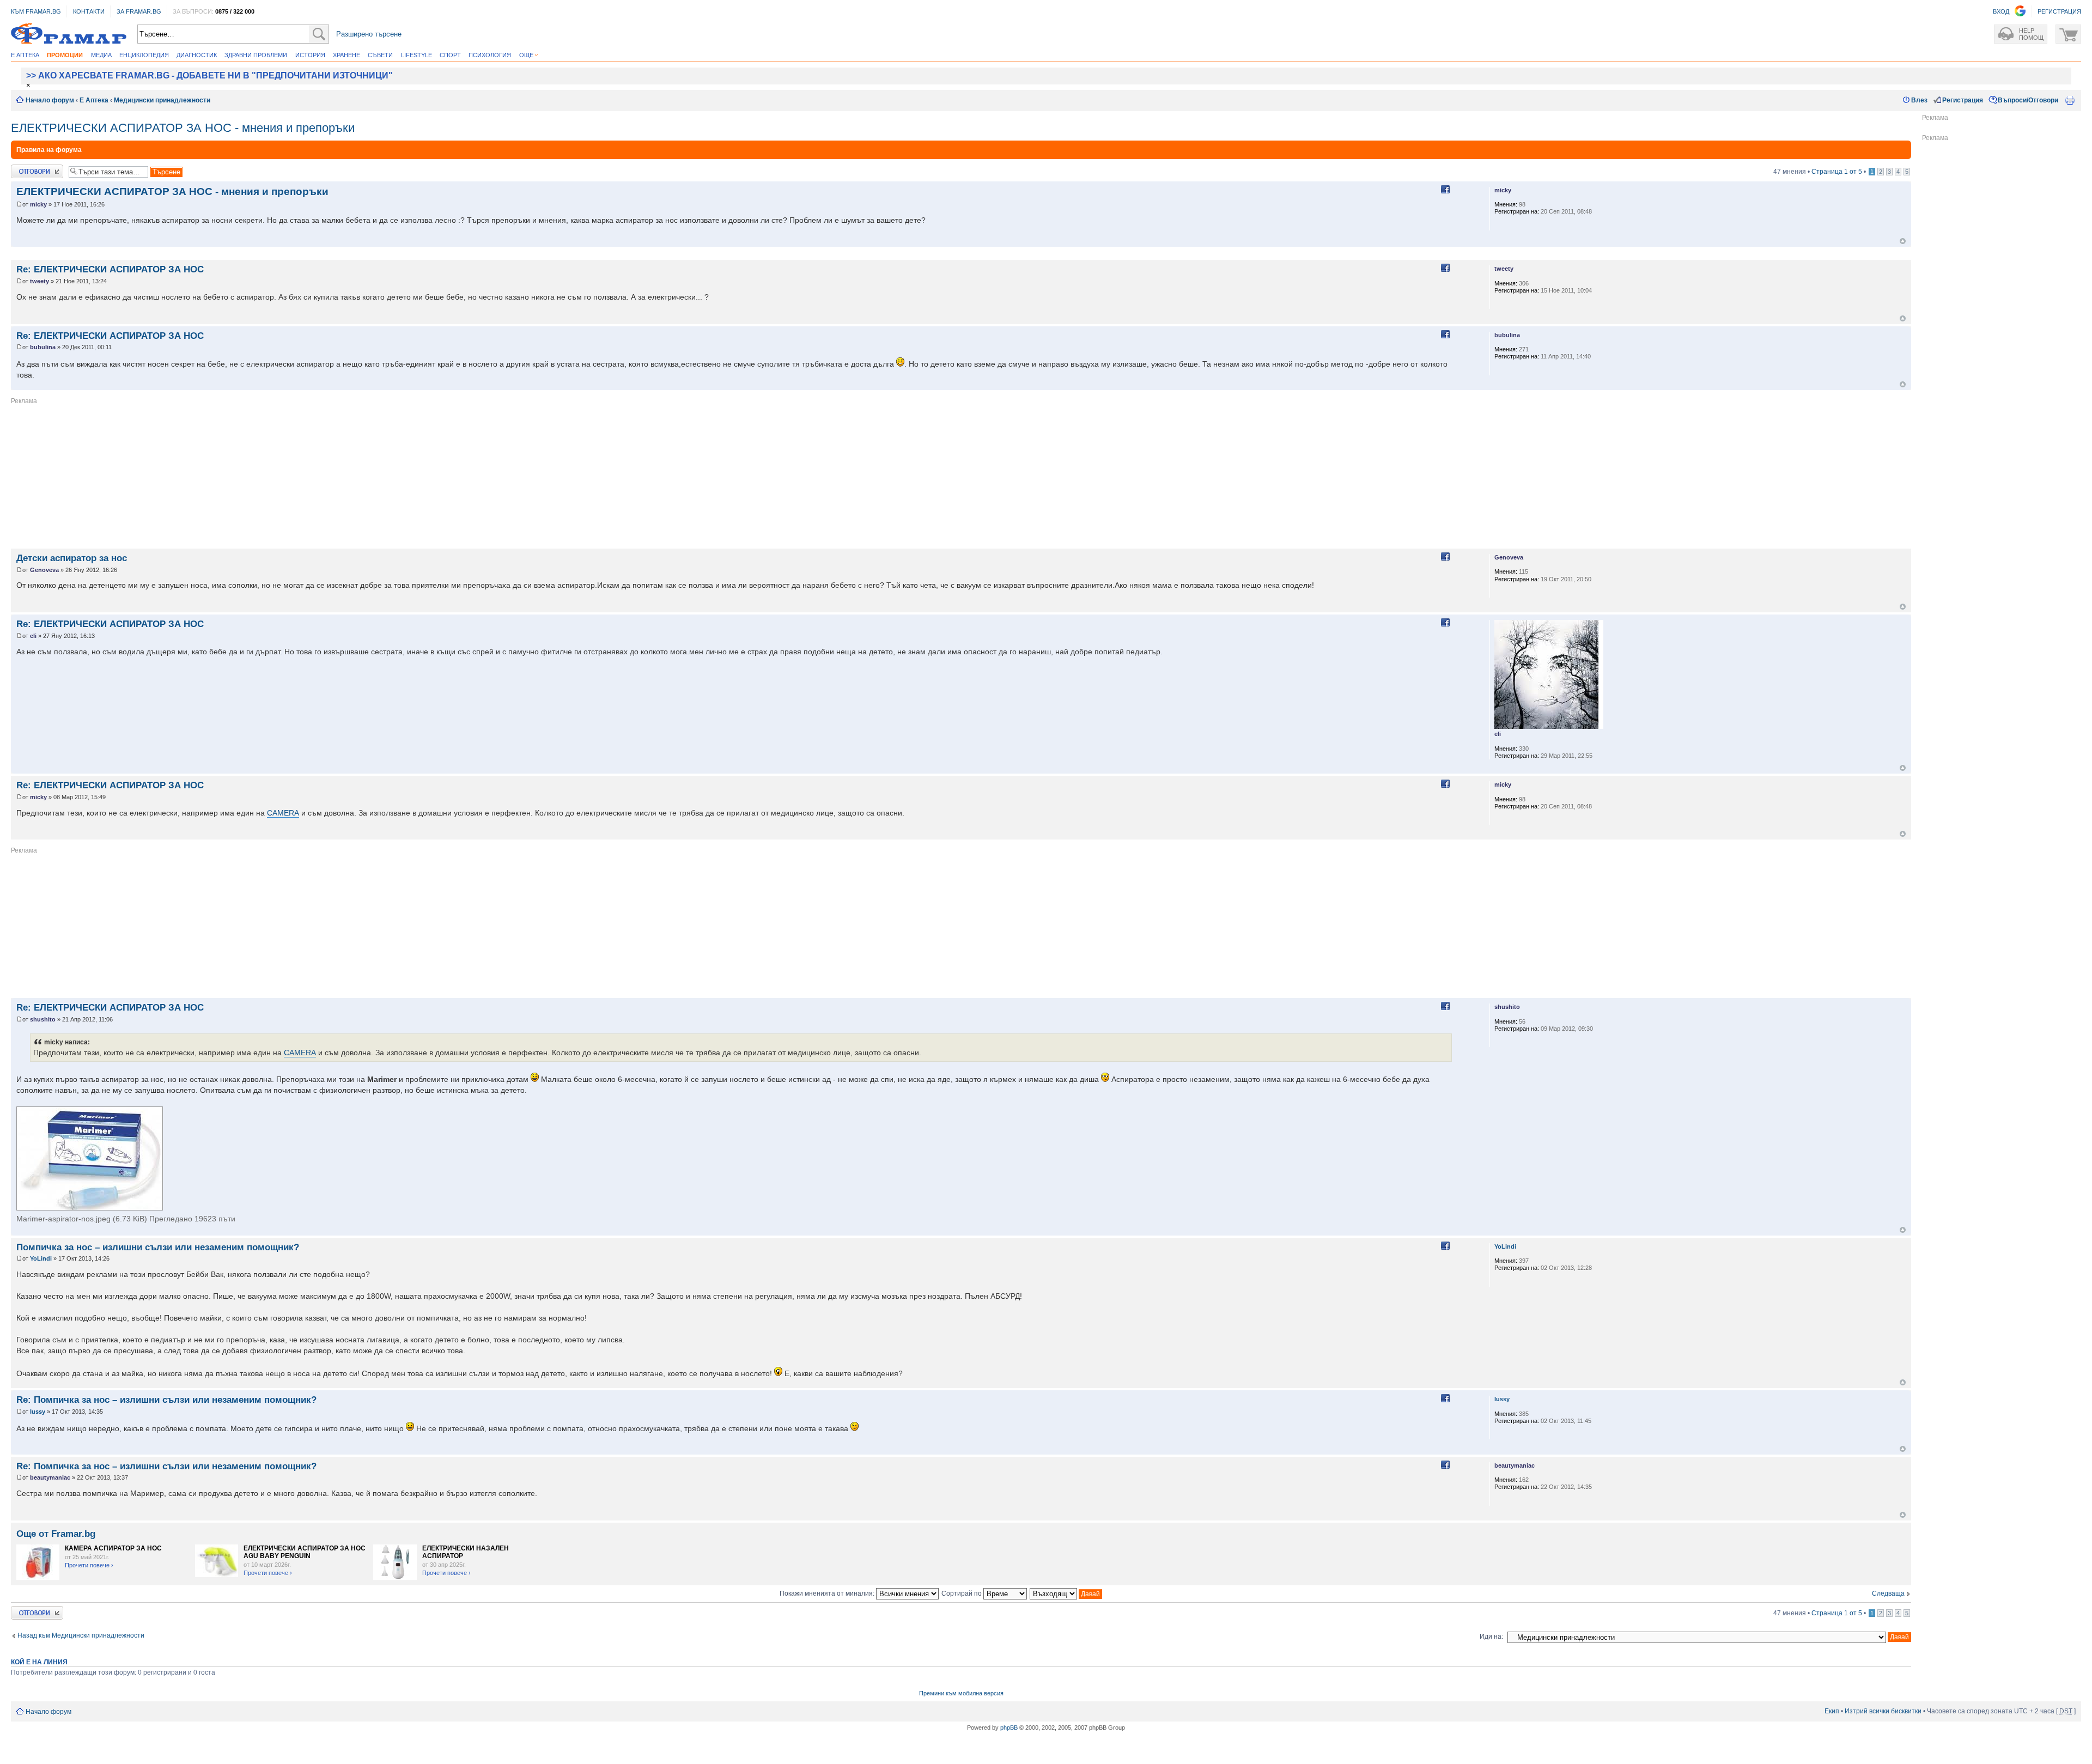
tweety (39, 281)
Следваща (1888, 1593)
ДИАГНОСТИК (197, 55)
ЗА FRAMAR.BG (139, 11)
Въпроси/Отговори (2028, 100)
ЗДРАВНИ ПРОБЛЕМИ (256, 55)
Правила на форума (49, 150)
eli (33, 636)
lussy (38, 1412)
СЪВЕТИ (380, 55)
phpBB (1009, 1727)
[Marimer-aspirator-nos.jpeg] (90, 1158)
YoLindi (41, 1258)
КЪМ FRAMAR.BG (36, 11)
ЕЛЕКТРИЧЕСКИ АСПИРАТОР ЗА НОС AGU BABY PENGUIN (305, 1552)
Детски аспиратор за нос (72, 558)
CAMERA (283, 813)
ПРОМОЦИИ (65, 55)
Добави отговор (35, 168)
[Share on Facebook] (1445, 190)
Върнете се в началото (1903, 241)
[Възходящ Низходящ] (1066, 1593)
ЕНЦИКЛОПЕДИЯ (144, 55)
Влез (1919, 100)
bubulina (43, 347)
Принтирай (2070, 100)
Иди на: (1491, 1637)
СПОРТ (450, 55)
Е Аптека (94, 100)
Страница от (1837, 172)
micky (38, 204)
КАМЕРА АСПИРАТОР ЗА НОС (113, 1548)
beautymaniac (50, 1477)
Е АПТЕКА (25, 55)
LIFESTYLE (416, 55)
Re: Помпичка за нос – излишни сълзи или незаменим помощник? (166, 1400)
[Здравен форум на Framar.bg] (69, 34)
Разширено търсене (369, 34)
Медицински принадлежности (162, 100)
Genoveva (44, 570)
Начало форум (50, 100)
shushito (43, 1019)
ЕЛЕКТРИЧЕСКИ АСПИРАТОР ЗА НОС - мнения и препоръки (183, 128)
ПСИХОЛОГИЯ (490, 55)
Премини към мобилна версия (961, 1693)
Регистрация (1963, 100)
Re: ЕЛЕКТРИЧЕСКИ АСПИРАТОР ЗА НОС (110, 269)
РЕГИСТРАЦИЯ (2059, 11)
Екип (1832, 1711)
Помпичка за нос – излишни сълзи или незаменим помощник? (158, 1247)
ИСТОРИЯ (310, 55)
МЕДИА (101, 55)
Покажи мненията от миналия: (828, 1593)
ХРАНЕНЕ (346, 55)
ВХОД (2001, 11)
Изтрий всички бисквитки (1883, 1711)
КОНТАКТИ (89, 11)
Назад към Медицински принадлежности (81, 1635)
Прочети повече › (89, 1565)
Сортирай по (962, 1593)
